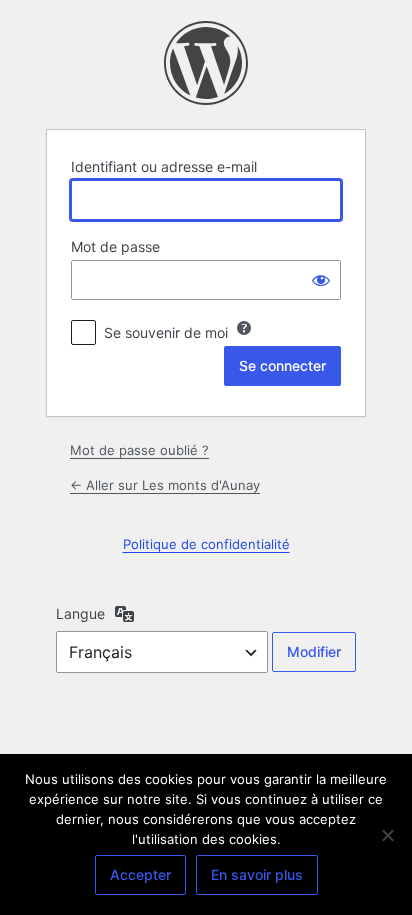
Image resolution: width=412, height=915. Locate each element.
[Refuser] (387, 835)
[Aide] (244, 328)
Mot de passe (115, 246)
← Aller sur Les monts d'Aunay (165, 485)
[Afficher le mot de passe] (321, 280)
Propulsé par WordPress (206, 63)
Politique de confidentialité (206, 544)
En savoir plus (257, 874)
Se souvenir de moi (166, 332)
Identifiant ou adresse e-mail (164, 166)
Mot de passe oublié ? (139, 450)
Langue (80, 613)
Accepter (140, 874)
